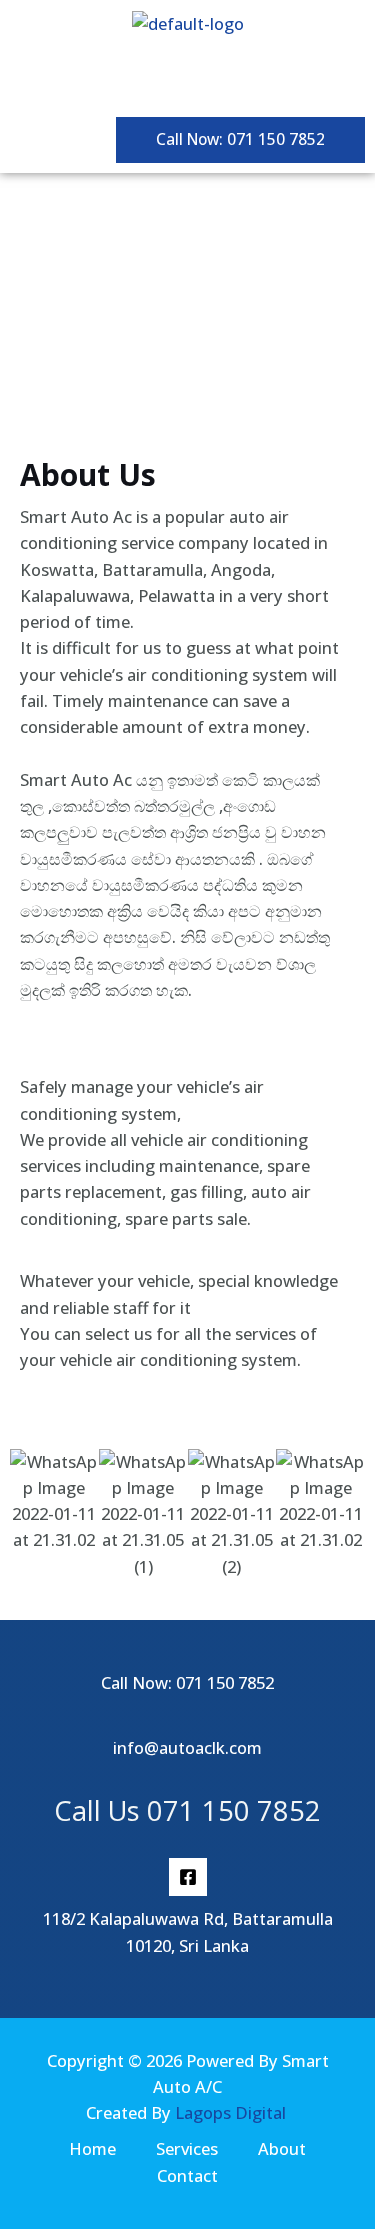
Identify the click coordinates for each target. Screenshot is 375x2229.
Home (92, 2148)
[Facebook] (188, 1877)
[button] (187, 77)
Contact (187, 2175)
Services (187, 2148)
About (282, 2148)
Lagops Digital (230, 2112)
